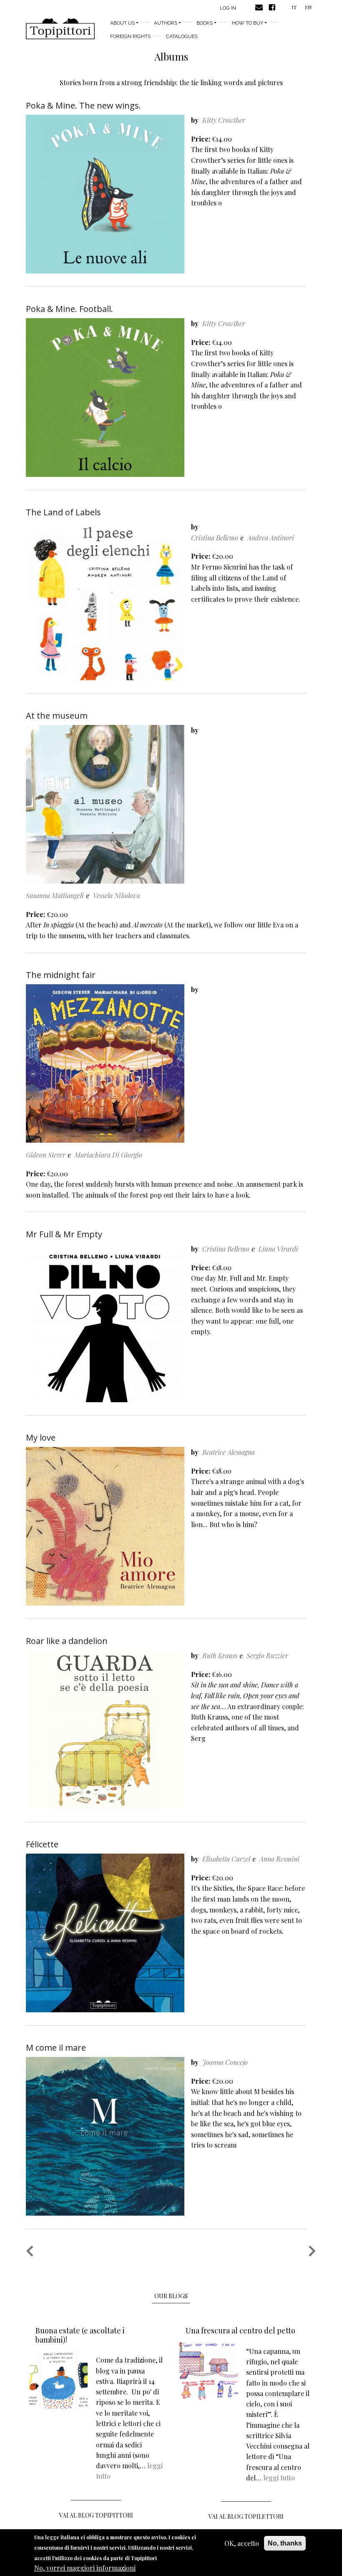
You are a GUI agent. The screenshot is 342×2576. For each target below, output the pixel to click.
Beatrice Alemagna (229, 1452)
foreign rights (130, 36)
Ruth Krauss (220, 1655)
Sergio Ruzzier (267, 1655)
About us (122, 23)
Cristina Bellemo (215, 538)
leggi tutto (279, 2478)
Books (205, 23)
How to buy (248, 23)
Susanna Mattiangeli (55, 895)
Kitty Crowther (224, 120)
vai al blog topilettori (246, 2516)
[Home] (60, 29)
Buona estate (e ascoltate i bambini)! (80, 2335)
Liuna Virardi (278, 1249)
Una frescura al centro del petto (240, 2330)
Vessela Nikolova (117, 895)
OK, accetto (242, 2543)
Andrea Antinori (271, 538)
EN (308, 7)
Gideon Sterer (46, 1155)
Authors (166, 23)
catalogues (182, 36)
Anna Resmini (279, 1859)
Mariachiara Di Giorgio (108, 1155)
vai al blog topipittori (96, 2515)
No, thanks (285, 2543)
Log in (228, 8)
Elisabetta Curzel (226, 1859)
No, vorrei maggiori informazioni (85, 2568)
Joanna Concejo (225, 2062)
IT (294, 7)
